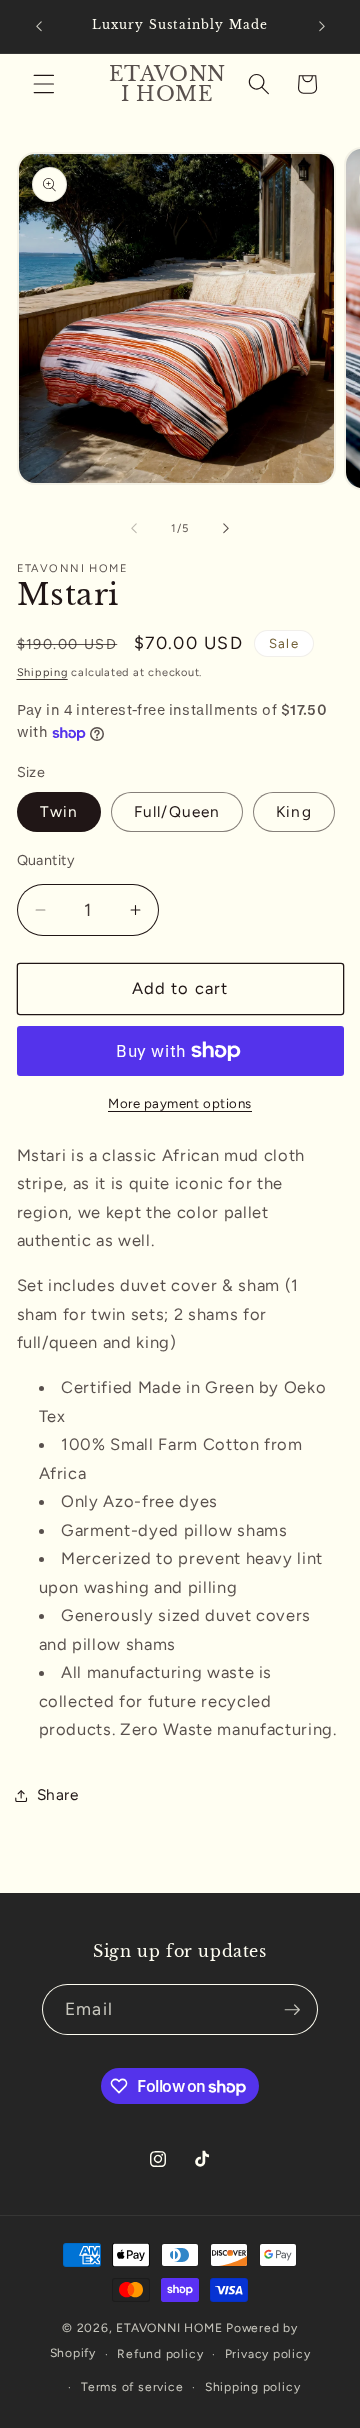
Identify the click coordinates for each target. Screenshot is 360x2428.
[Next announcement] (322, 27)
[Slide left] (134, 529)
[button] (44, 84)
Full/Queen (177, 811)
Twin (59, 811)
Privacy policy (268, 2354)
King (293, 811)
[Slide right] (226, 529)
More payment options (180, 1103)
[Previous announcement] (39, 27)
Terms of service (132, 2387)
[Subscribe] (292, 2010)
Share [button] (58, 1794)
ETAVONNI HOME (169, 2328)
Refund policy (160, 2354)
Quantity (46, 860)
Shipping (42, 672)
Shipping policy (253, 2387)
